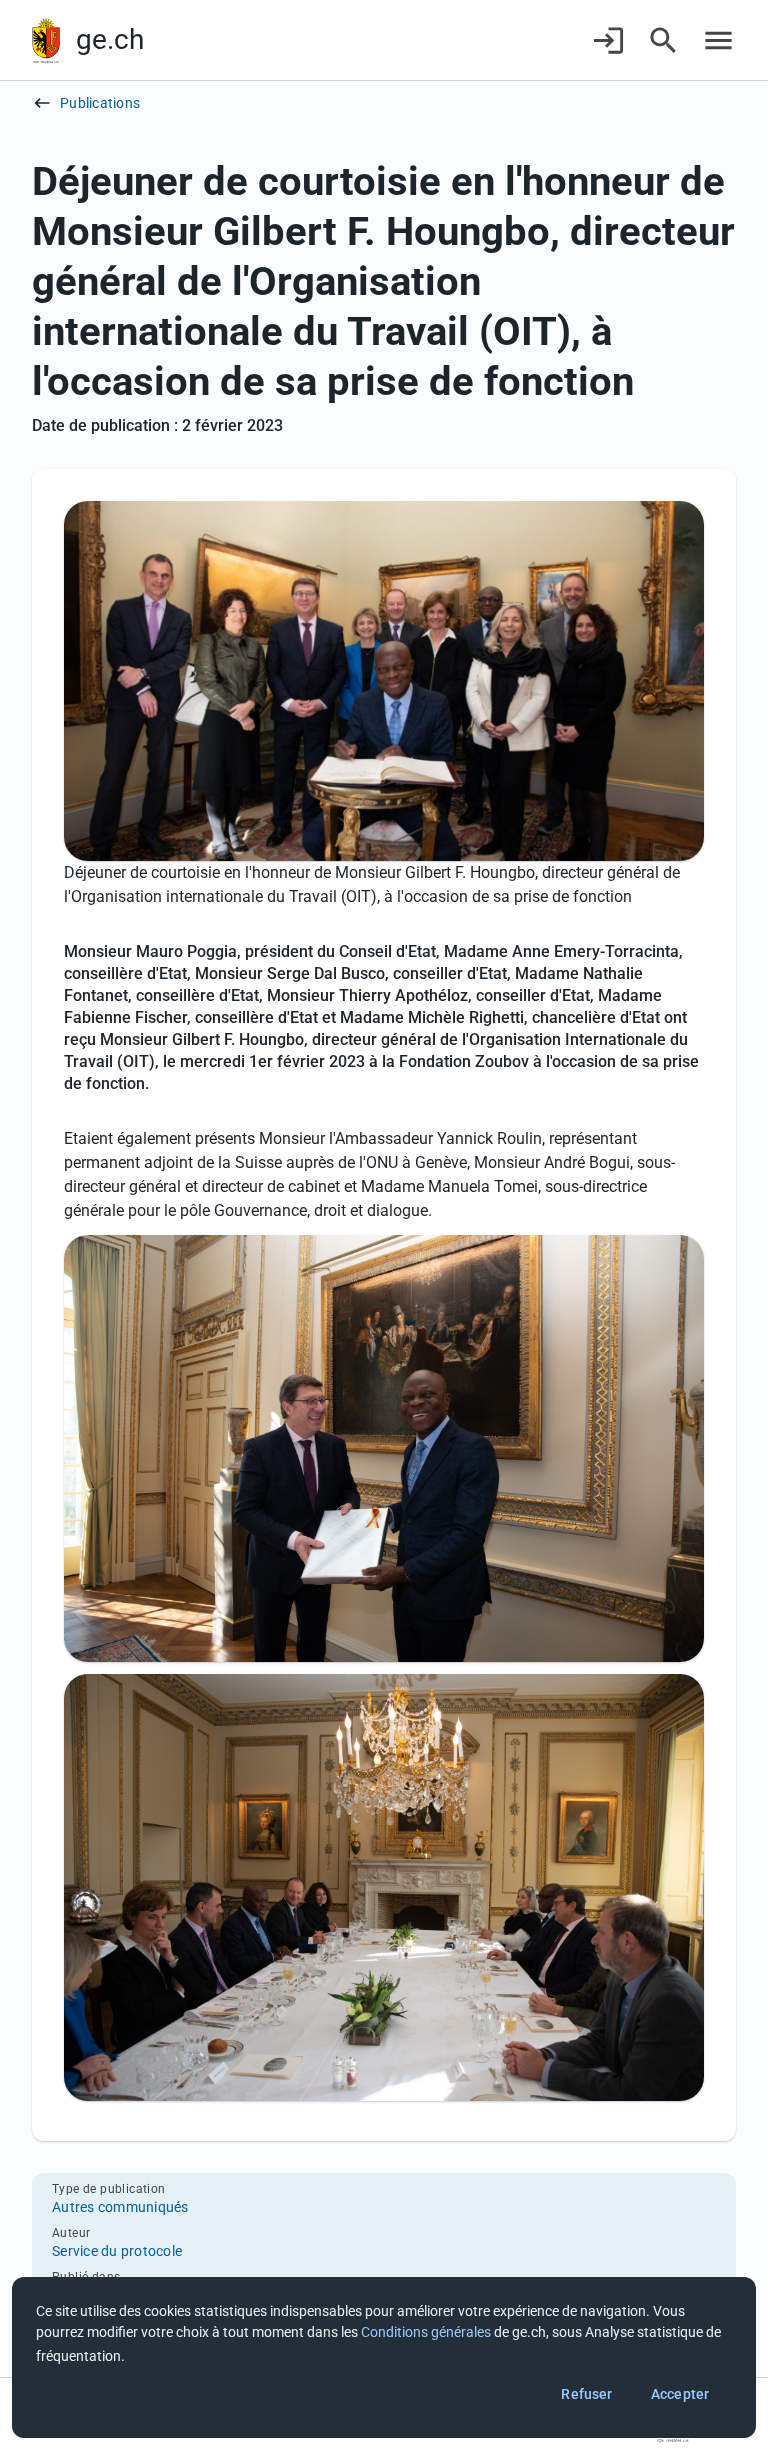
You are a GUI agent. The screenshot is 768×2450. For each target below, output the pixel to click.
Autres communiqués (120, 2207)
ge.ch (110, 39)
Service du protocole (117, 2251)
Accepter (680, 2394)
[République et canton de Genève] (46, 40)
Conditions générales (426, 2332)
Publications (100, 103)
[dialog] (384, 2357)
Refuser (586, 2394)
